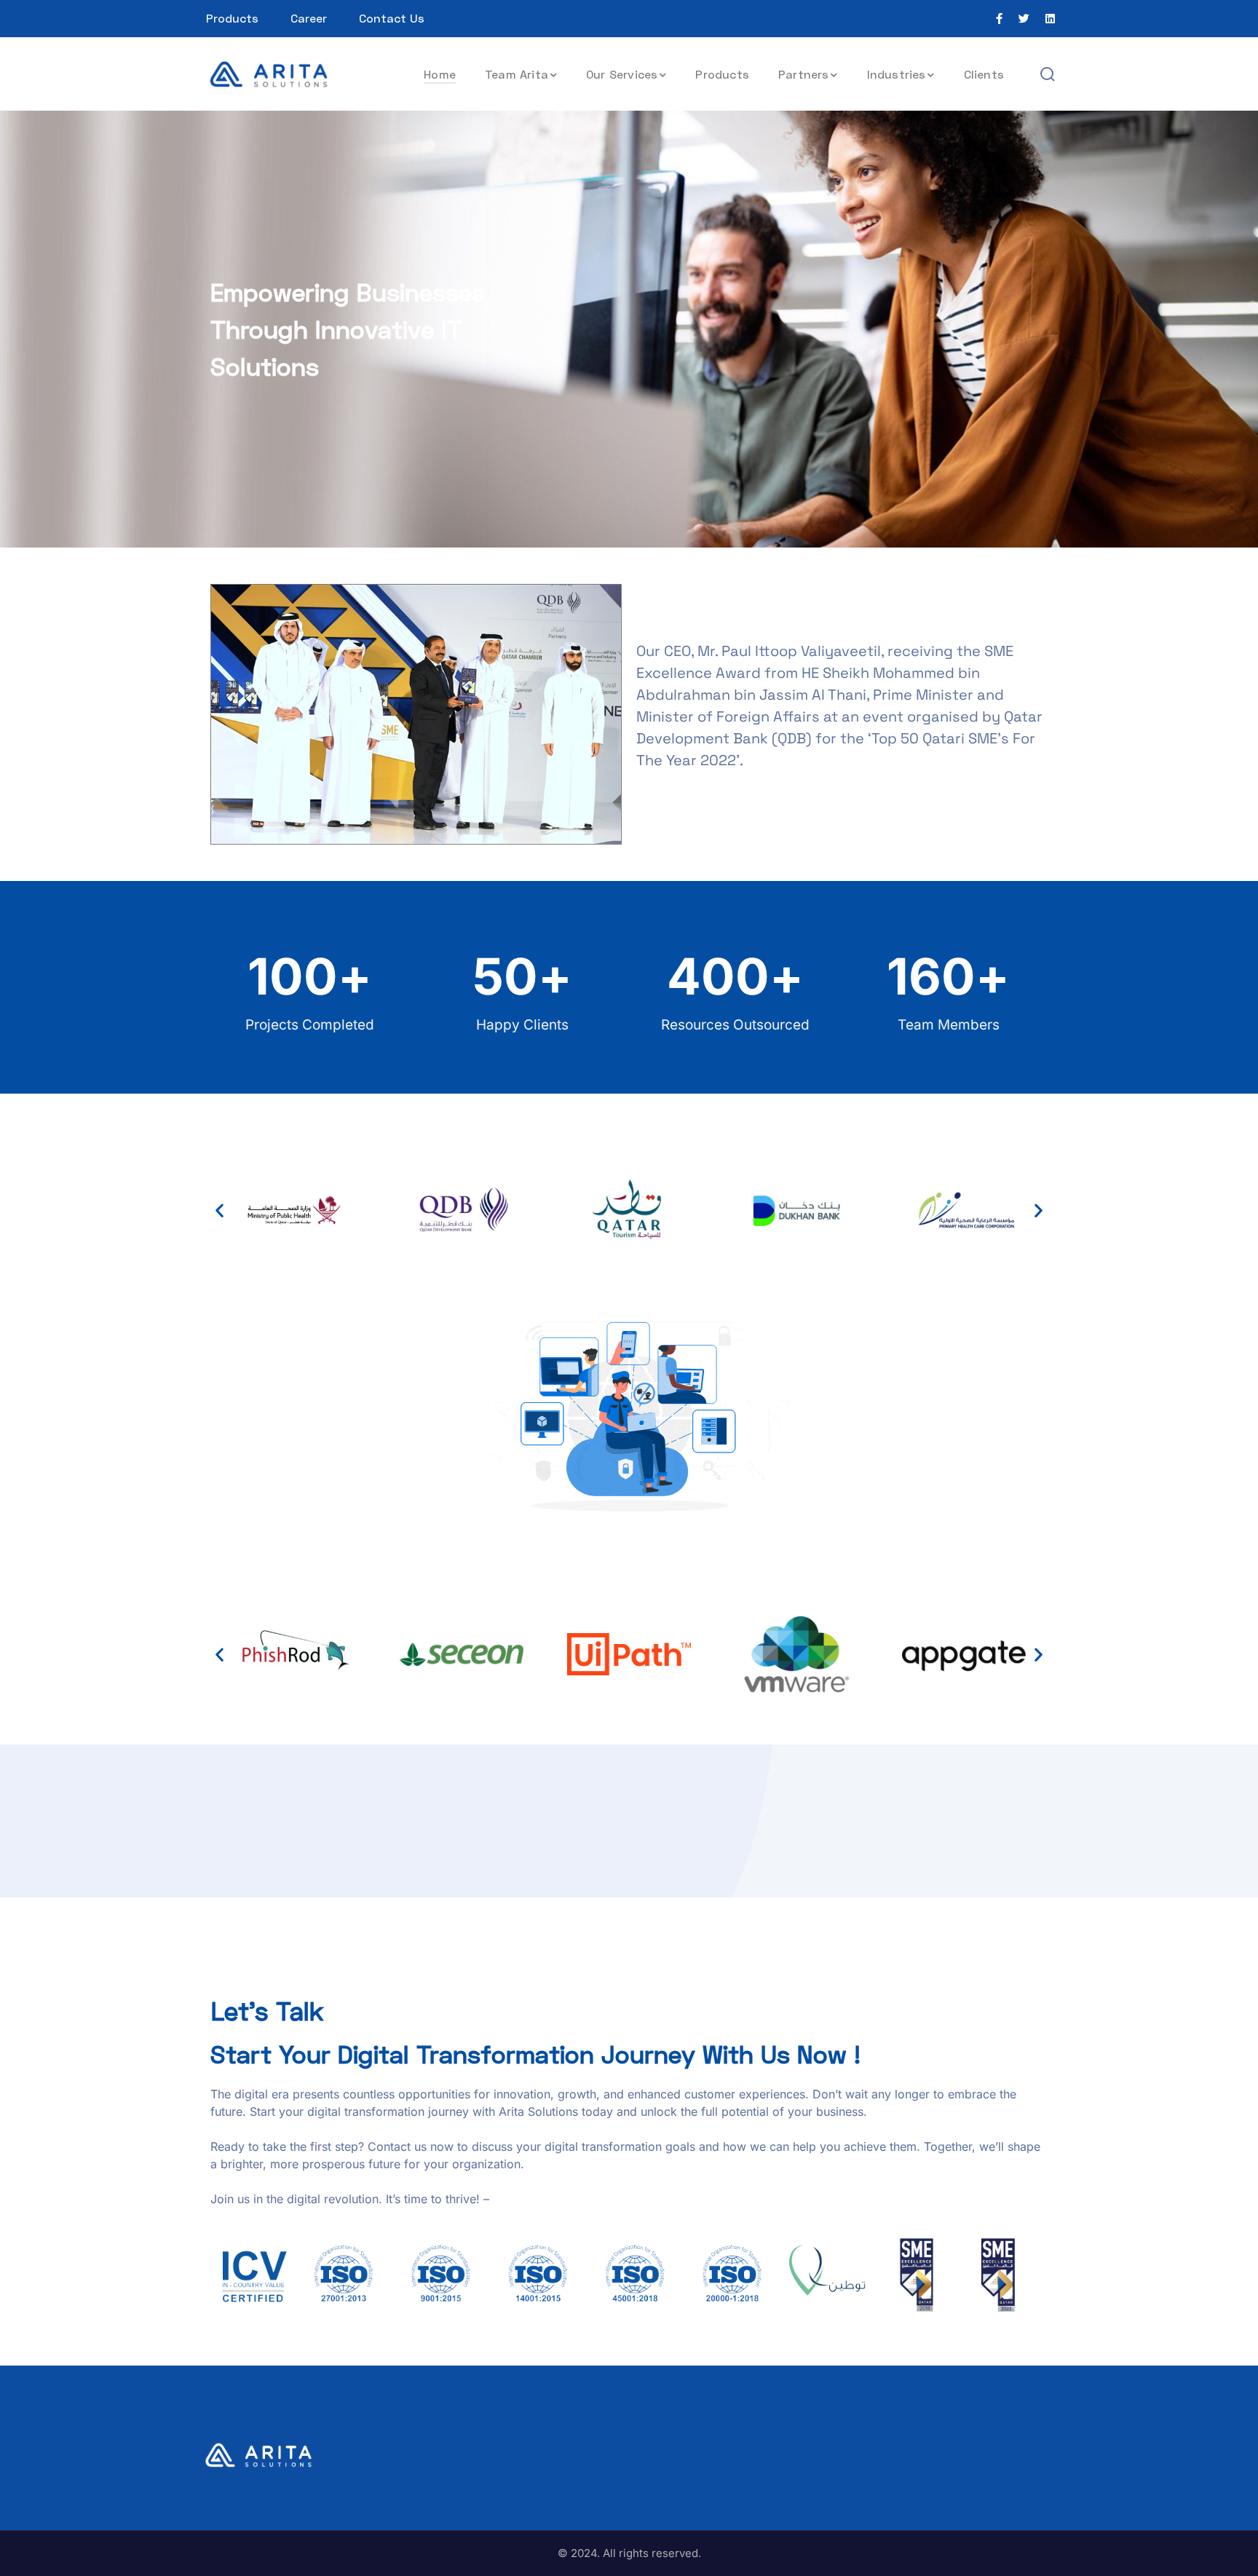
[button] (219, 1210)
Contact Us (392, 18)
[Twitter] (1024, 19)
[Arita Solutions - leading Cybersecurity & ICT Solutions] (269, 73)
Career (309, 18)
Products (232, 18)
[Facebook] (999, 19)
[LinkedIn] (1050, 19)
